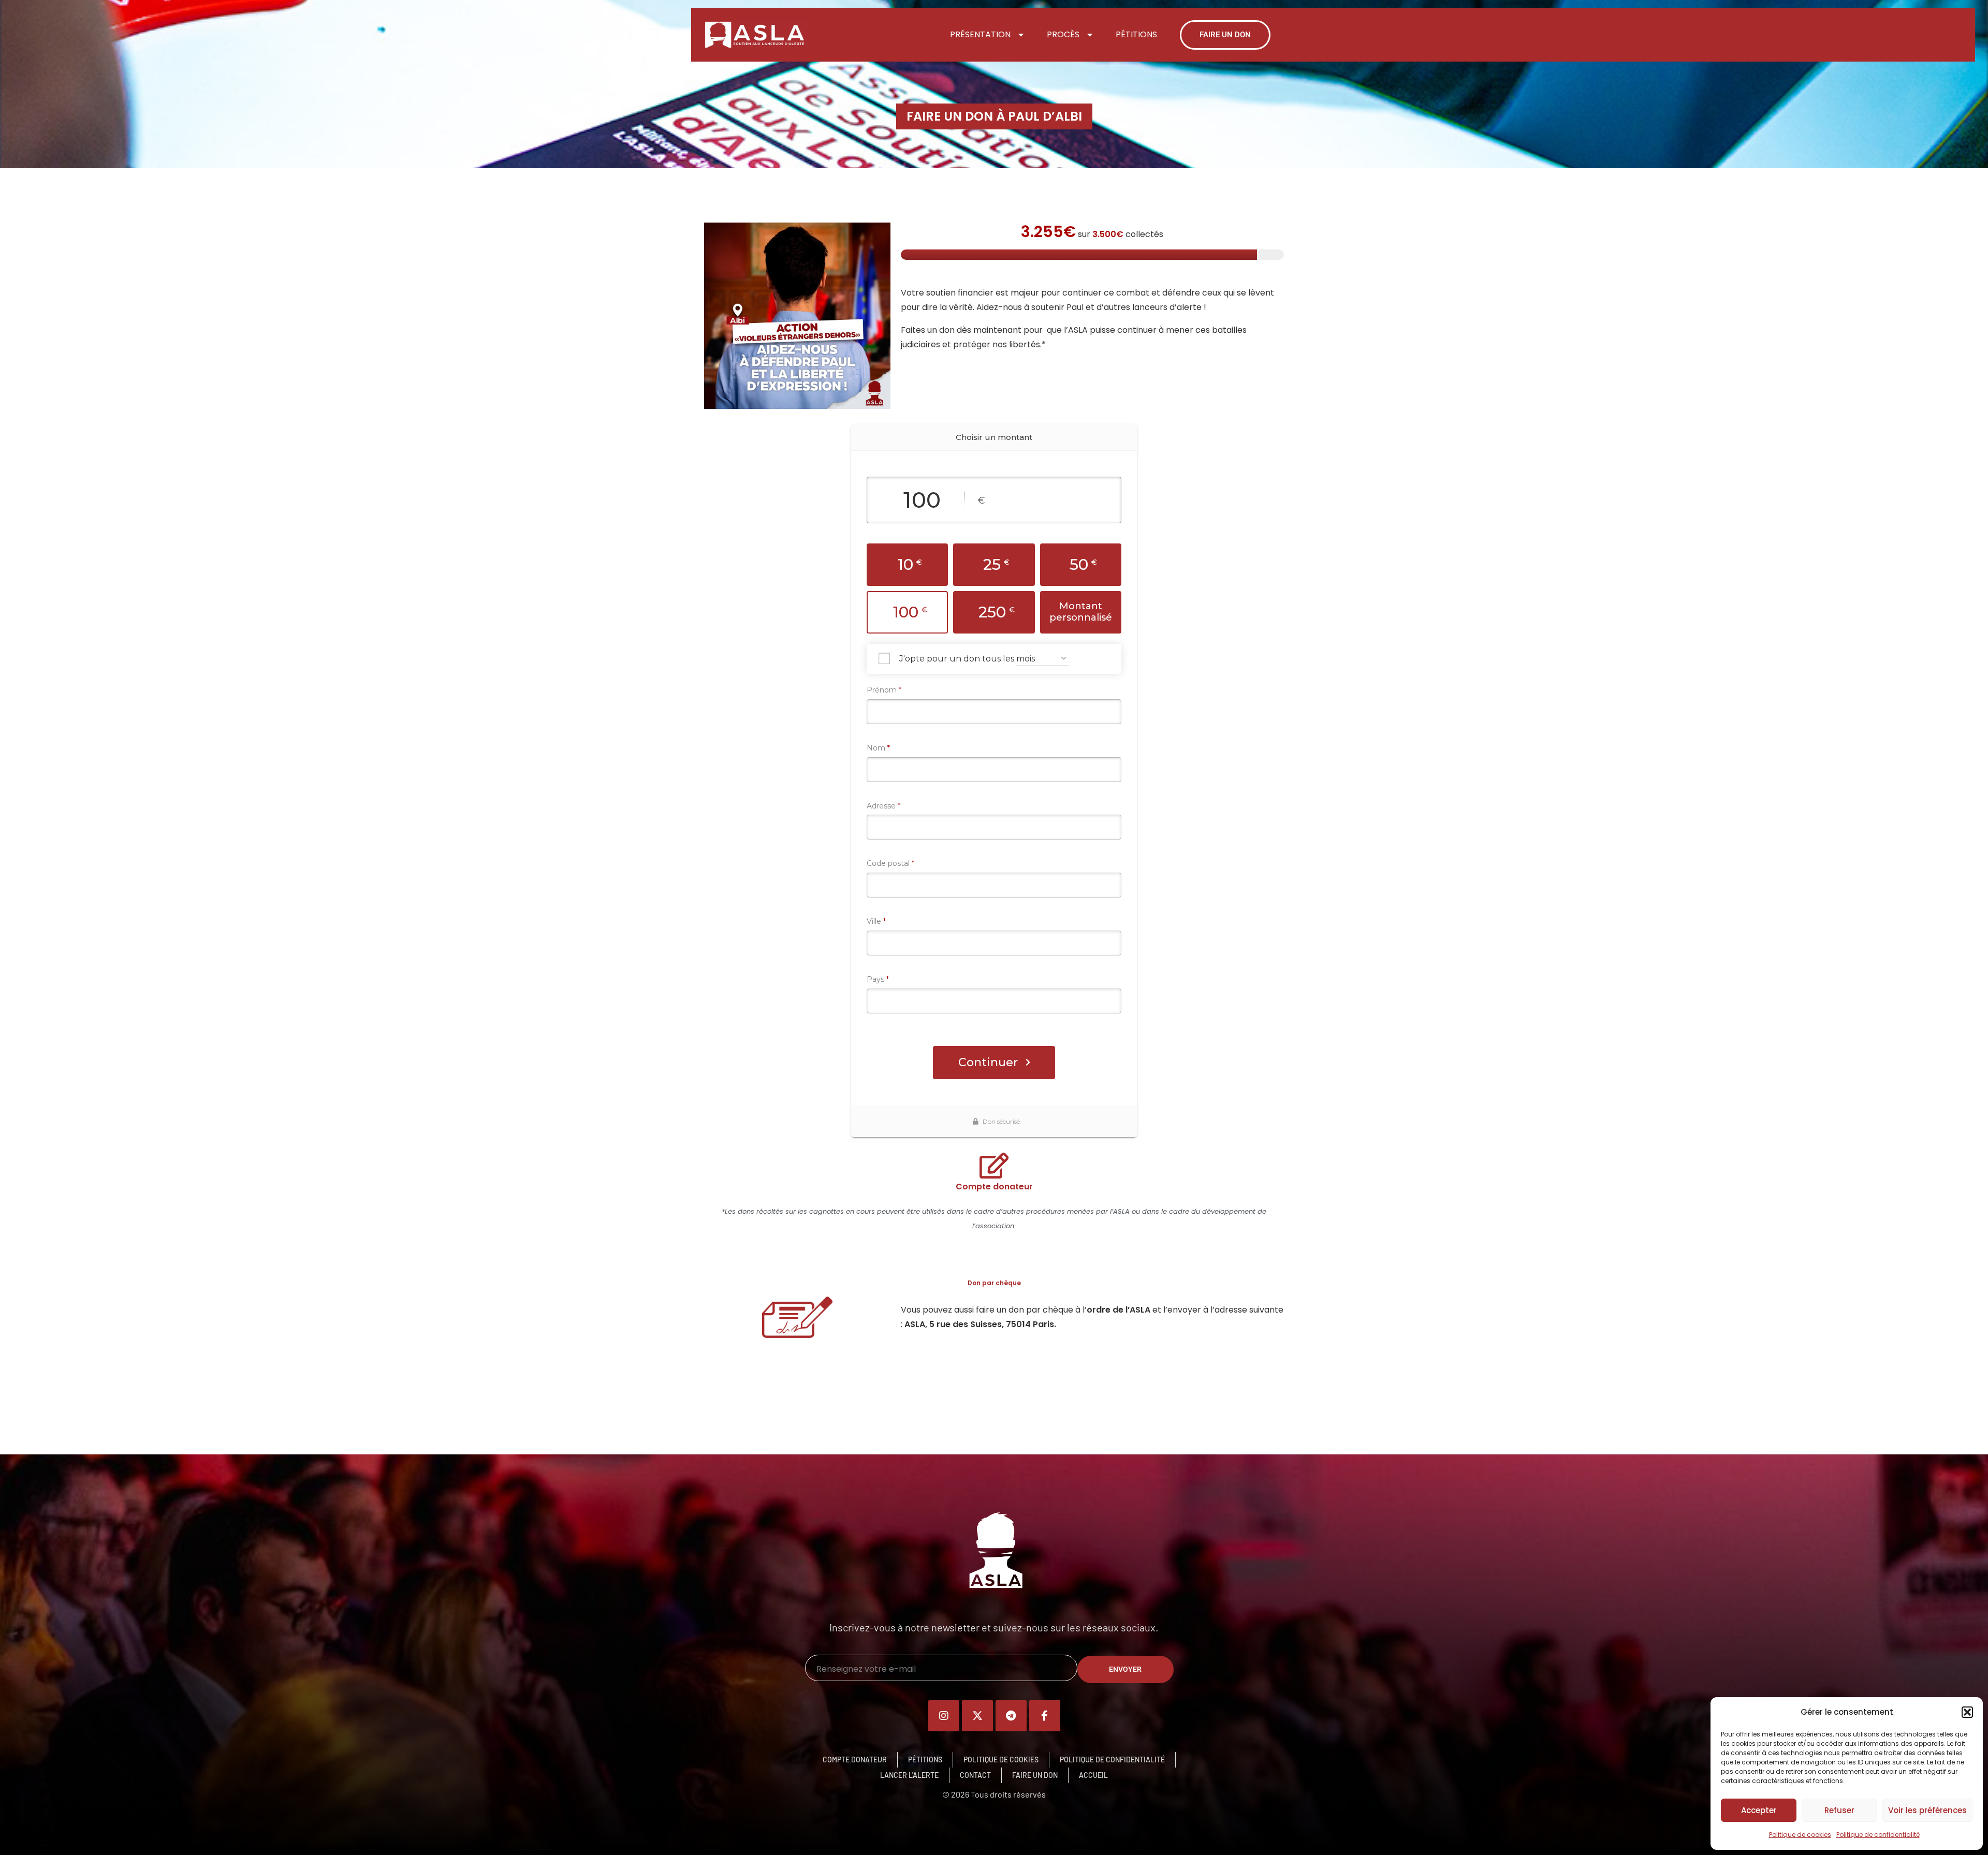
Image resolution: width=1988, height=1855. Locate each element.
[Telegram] (1011, 1716)
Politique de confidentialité (1878, 1835)
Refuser (1839, 1810)
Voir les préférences (1927, 1810)
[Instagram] (944, 1716)
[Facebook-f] (1045, 1716)
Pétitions (1136, 34)
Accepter (1759, 1810)
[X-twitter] (977, 1716)
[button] (1967, 1712)
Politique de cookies (1800, 1835)
